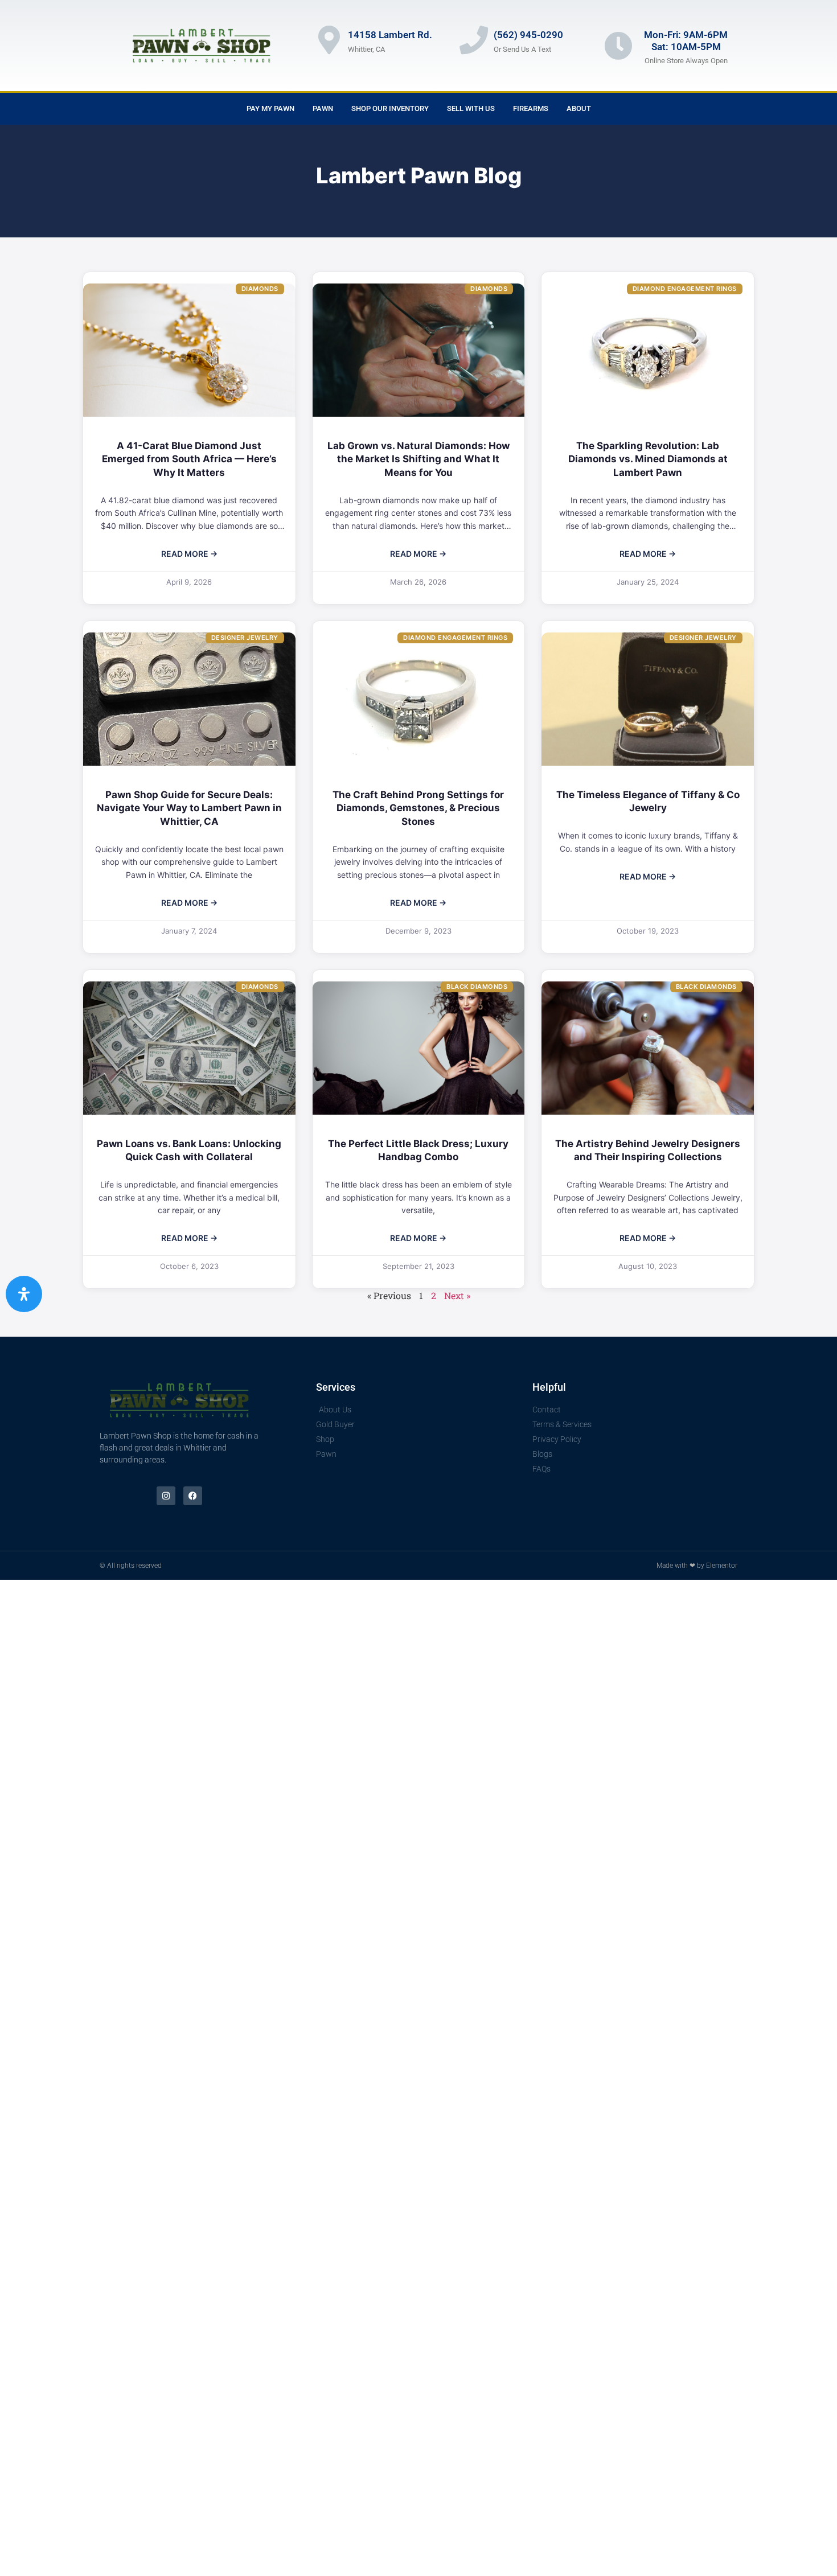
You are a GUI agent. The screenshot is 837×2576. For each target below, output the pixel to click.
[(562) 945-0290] (474, 40)
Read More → (189, 554)
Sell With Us (471, 108)
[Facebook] (193, 1496)
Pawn (323, 108)
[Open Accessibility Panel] (24, 1294)
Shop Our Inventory (390, 108)
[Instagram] (166, 1496)
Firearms (531, 108)
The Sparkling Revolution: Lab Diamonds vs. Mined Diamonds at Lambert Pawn (648, 459)
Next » (457, 1295)
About (579, 108)
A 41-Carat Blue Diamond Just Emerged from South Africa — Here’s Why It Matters (189, 459)
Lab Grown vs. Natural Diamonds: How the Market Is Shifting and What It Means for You (419, 459)
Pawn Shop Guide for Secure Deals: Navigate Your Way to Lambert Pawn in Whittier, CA (189, 808)
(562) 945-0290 (528, 35)
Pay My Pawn (270, 108)
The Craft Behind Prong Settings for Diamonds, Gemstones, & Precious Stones (418, 808)
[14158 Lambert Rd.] (329, 40)
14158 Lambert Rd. (390, 35)
